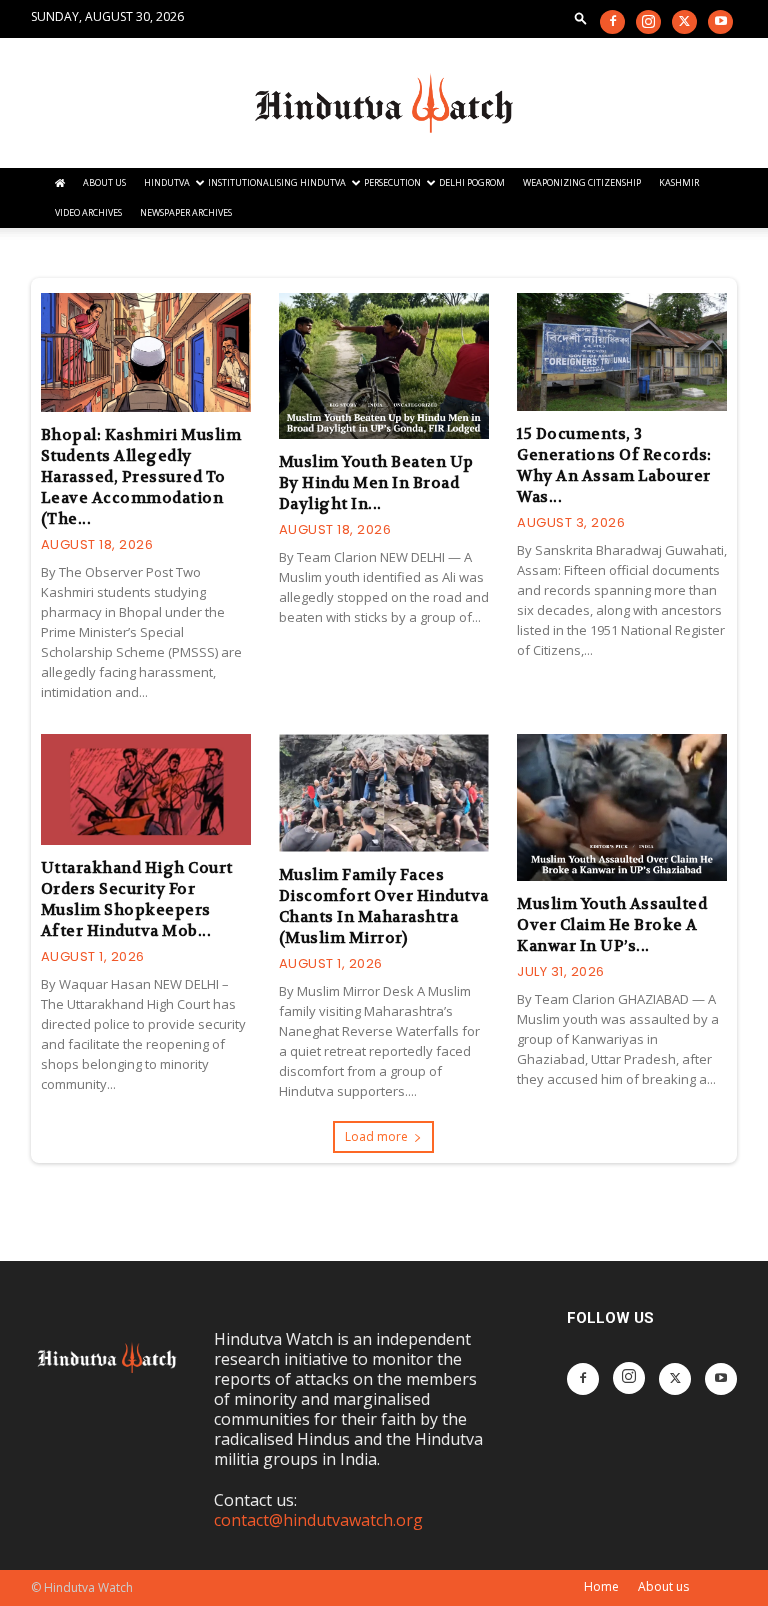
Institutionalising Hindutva (277, 182)
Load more (376, 1136)
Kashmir (679, 182)
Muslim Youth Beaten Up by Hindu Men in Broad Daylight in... (376, 483)
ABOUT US (104, 182)
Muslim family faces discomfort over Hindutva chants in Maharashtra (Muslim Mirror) (384, 906)
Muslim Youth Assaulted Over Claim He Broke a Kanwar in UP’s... (612, 925)
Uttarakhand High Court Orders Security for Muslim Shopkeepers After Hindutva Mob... (137, 899)
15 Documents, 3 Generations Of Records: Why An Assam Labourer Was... (614, 465)
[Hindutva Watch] (384, 104)
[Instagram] (648, 22)
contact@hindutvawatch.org (318, 1520)
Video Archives (88, 212)
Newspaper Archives (186, 212)
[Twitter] (684, 22)
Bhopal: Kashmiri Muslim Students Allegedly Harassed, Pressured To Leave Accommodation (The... (141, 477)
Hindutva (167, 182)
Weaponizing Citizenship (582, 182)
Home (601, 1586)
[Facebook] (612, 22)
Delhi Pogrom (472, 182)
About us (663, 1586)
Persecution (392, 182)
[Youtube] (720, 22)
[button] (581, 17)
